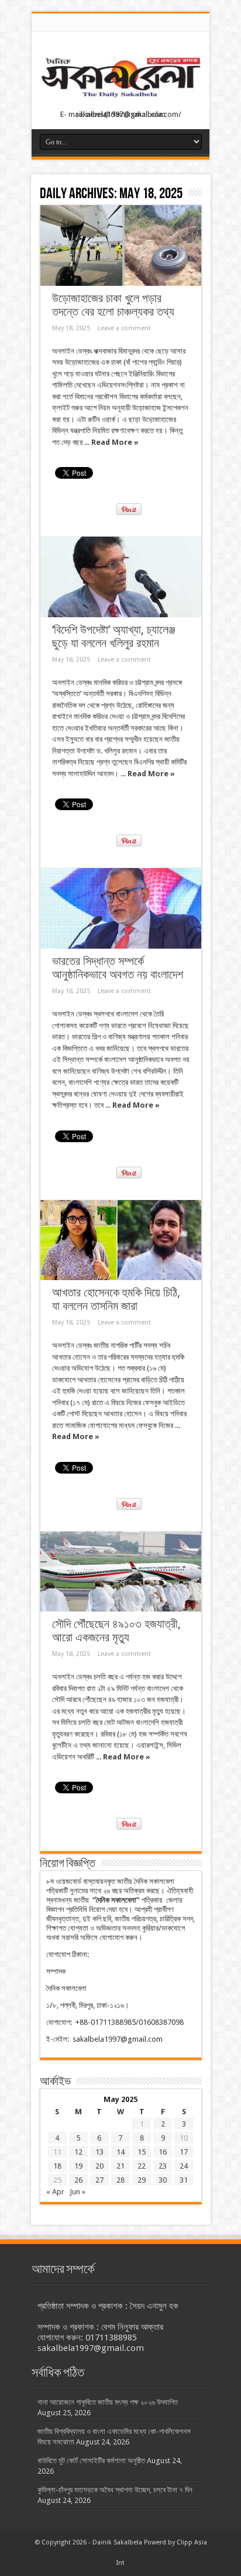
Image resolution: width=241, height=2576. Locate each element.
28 (120, 2180)
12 (78, 2152)
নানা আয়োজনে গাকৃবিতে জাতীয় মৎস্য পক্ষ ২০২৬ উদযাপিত (108, 2402)
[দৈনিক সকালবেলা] (120, 100)
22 (142, 2166)
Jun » (78, 2192)
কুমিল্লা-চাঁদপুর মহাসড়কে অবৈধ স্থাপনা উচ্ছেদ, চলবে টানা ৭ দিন (115, 2490)
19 (78, 2166)
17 (184, 2152)
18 (57, 2166)
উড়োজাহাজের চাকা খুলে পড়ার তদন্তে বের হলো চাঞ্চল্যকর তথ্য (113, 305)
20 (99, 2166)
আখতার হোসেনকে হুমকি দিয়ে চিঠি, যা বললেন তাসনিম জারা (116, 1299)
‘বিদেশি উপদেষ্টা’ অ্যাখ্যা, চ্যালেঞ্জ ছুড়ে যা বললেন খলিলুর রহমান (113, 637)
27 (99, 2180)
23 (163, 2166)
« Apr (55, 2192)
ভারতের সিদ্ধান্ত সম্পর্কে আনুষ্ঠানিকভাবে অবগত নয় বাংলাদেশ (118, 968)
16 (163, 2152)
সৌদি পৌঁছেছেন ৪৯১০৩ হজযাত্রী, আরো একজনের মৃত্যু (116, 1631)
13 (99, 2152)
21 (120, 2166)
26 (78, 2180)
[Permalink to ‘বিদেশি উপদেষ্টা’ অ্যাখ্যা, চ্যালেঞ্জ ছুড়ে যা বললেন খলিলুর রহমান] (121, 577)
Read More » (115, 442)
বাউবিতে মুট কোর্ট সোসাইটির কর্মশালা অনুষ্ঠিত (91, 2461)
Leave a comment (124, 328)
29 (142, 2180)
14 (120, 2152)
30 (163, 2180)
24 (184, 2166)
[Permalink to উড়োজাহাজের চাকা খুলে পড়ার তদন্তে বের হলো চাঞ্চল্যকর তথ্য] (121, 246)
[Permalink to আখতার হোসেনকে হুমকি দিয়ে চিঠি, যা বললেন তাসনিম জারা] (121, 1240)
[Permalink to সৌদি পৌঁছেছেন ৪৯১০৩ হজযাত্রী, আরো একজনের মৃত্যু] (121, 1572)
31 (184, 2180)
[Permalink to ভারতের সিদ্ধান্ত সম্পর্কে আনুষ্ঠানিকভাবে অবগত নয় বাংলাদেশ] (121, 908)
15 (142, 2152)
